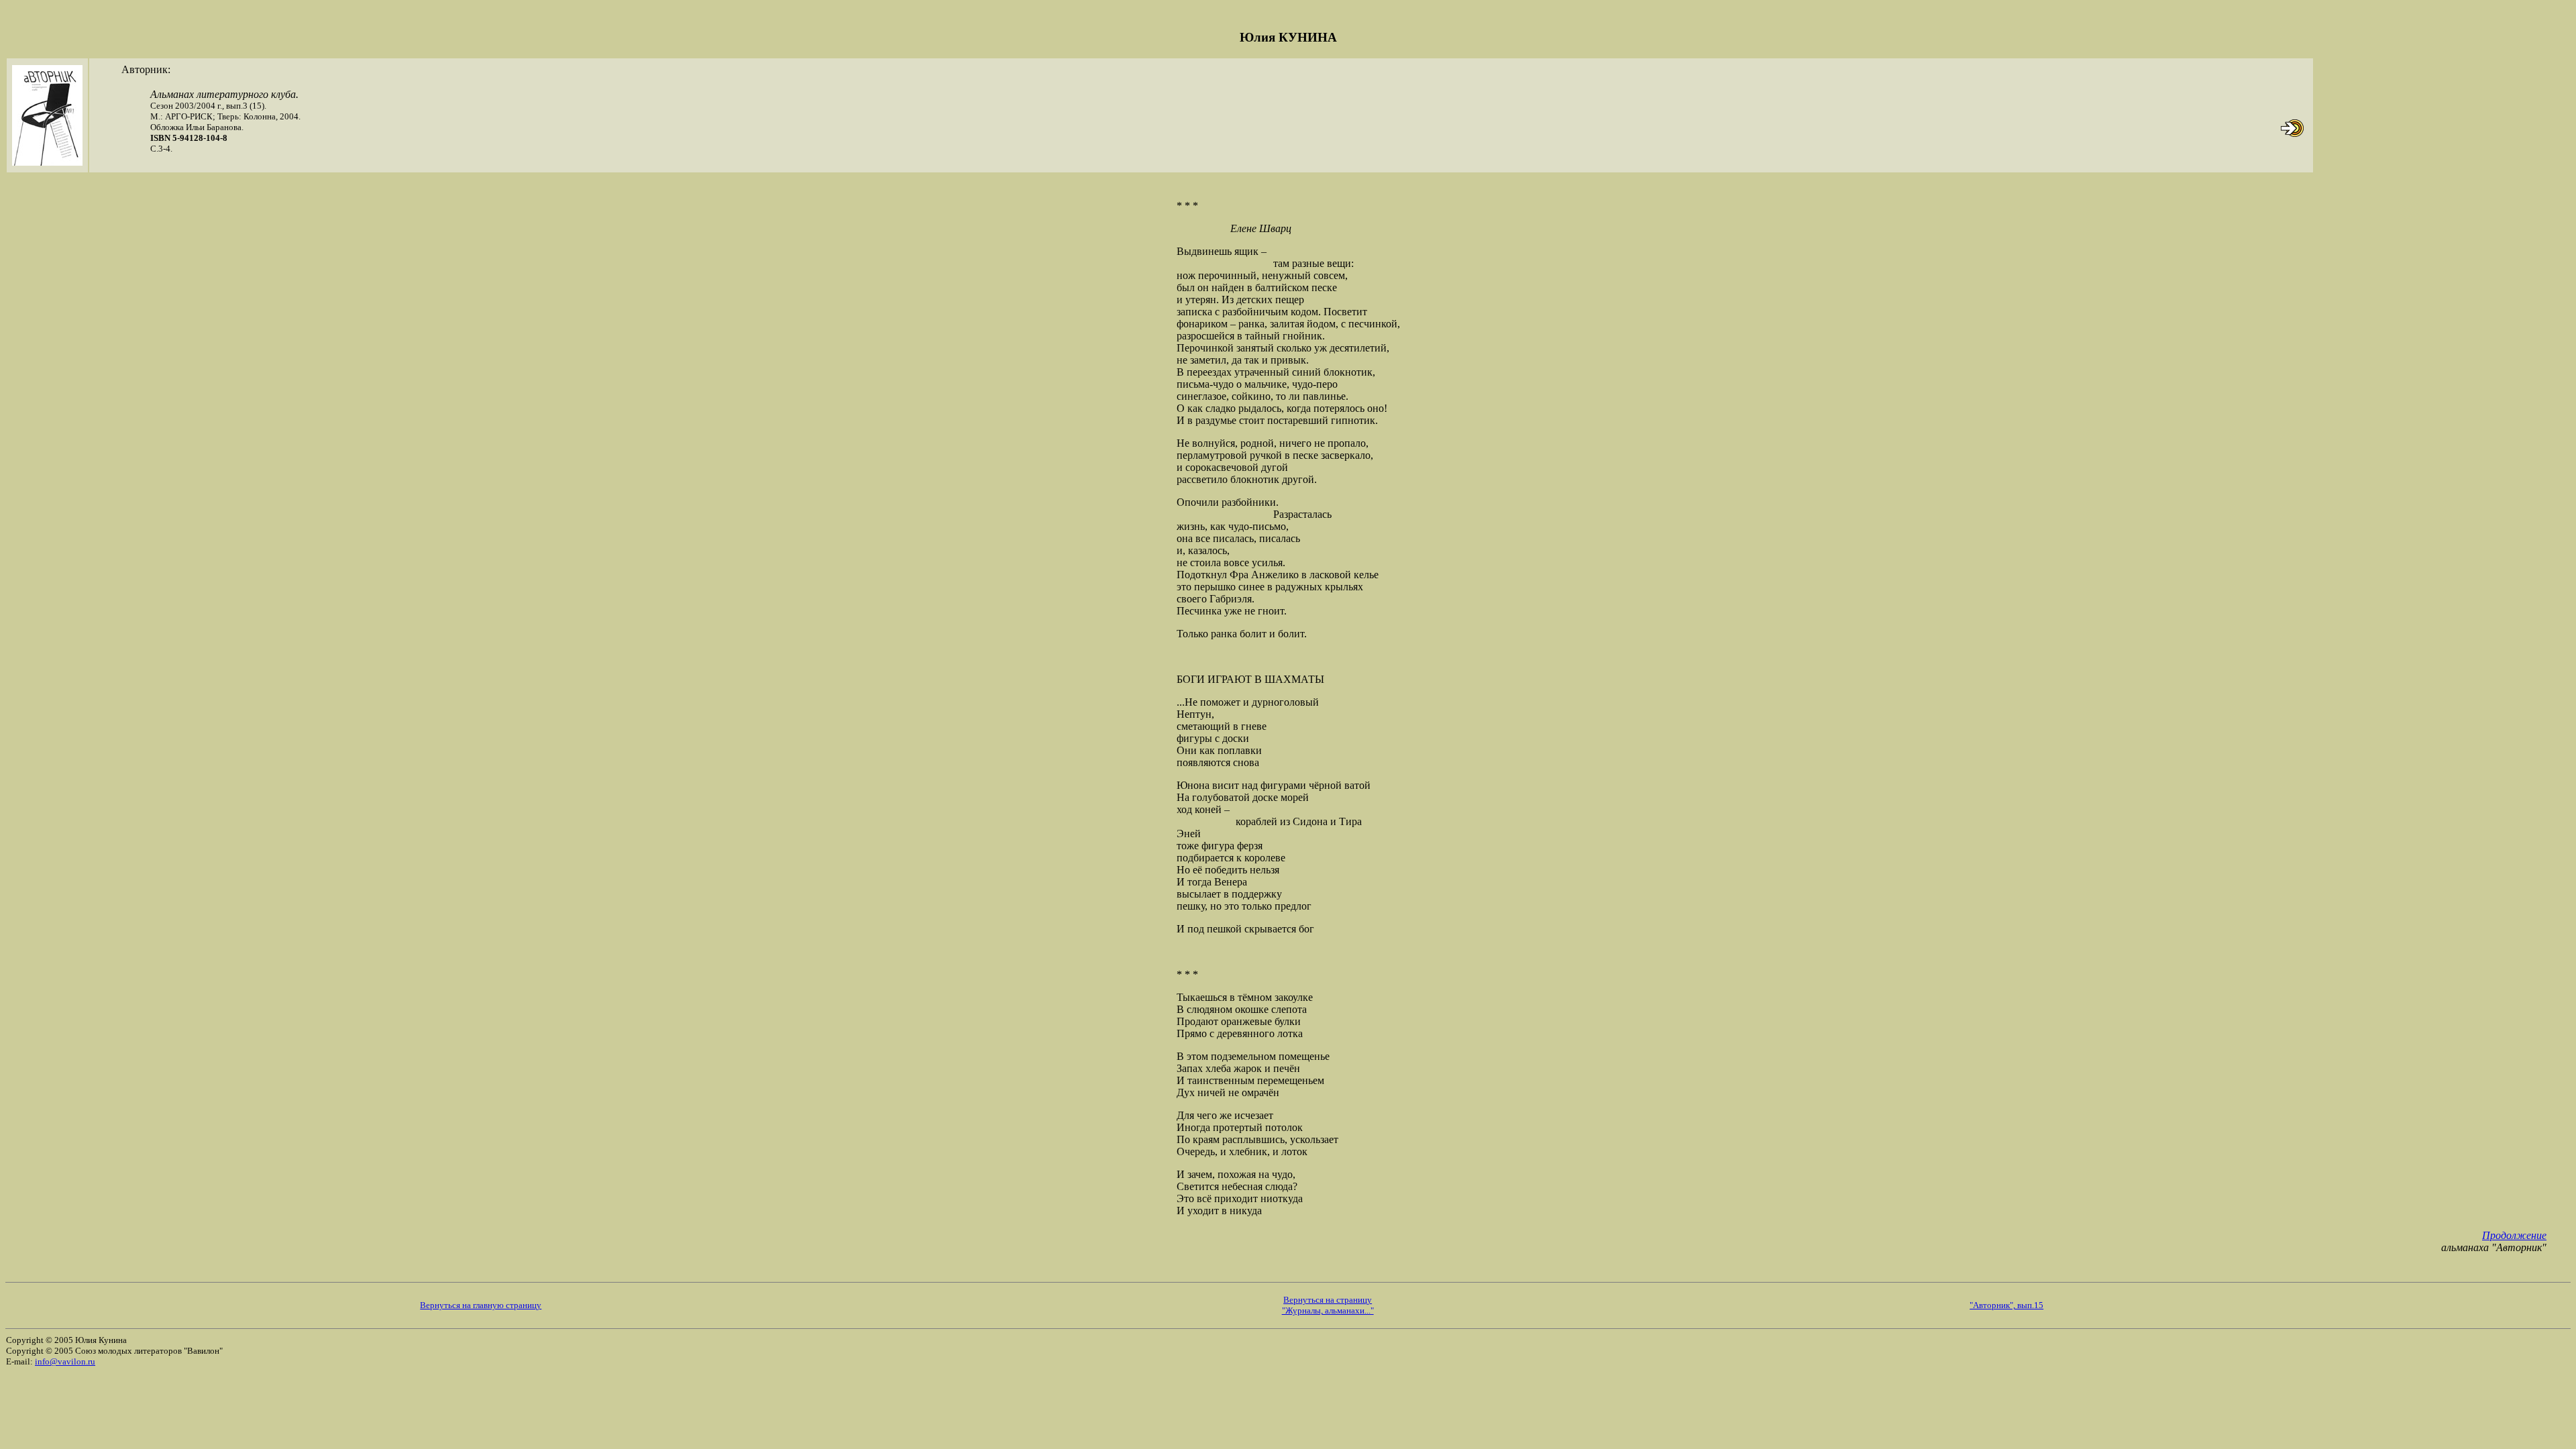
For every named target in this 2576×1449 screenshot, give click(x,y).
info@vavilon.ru (65, 1361)
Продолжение (2514, 1235)
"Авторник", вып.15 (2006, 1305)
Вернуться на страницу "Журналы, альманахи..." (1328, 1305)
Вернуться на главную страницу (481, 1305)
